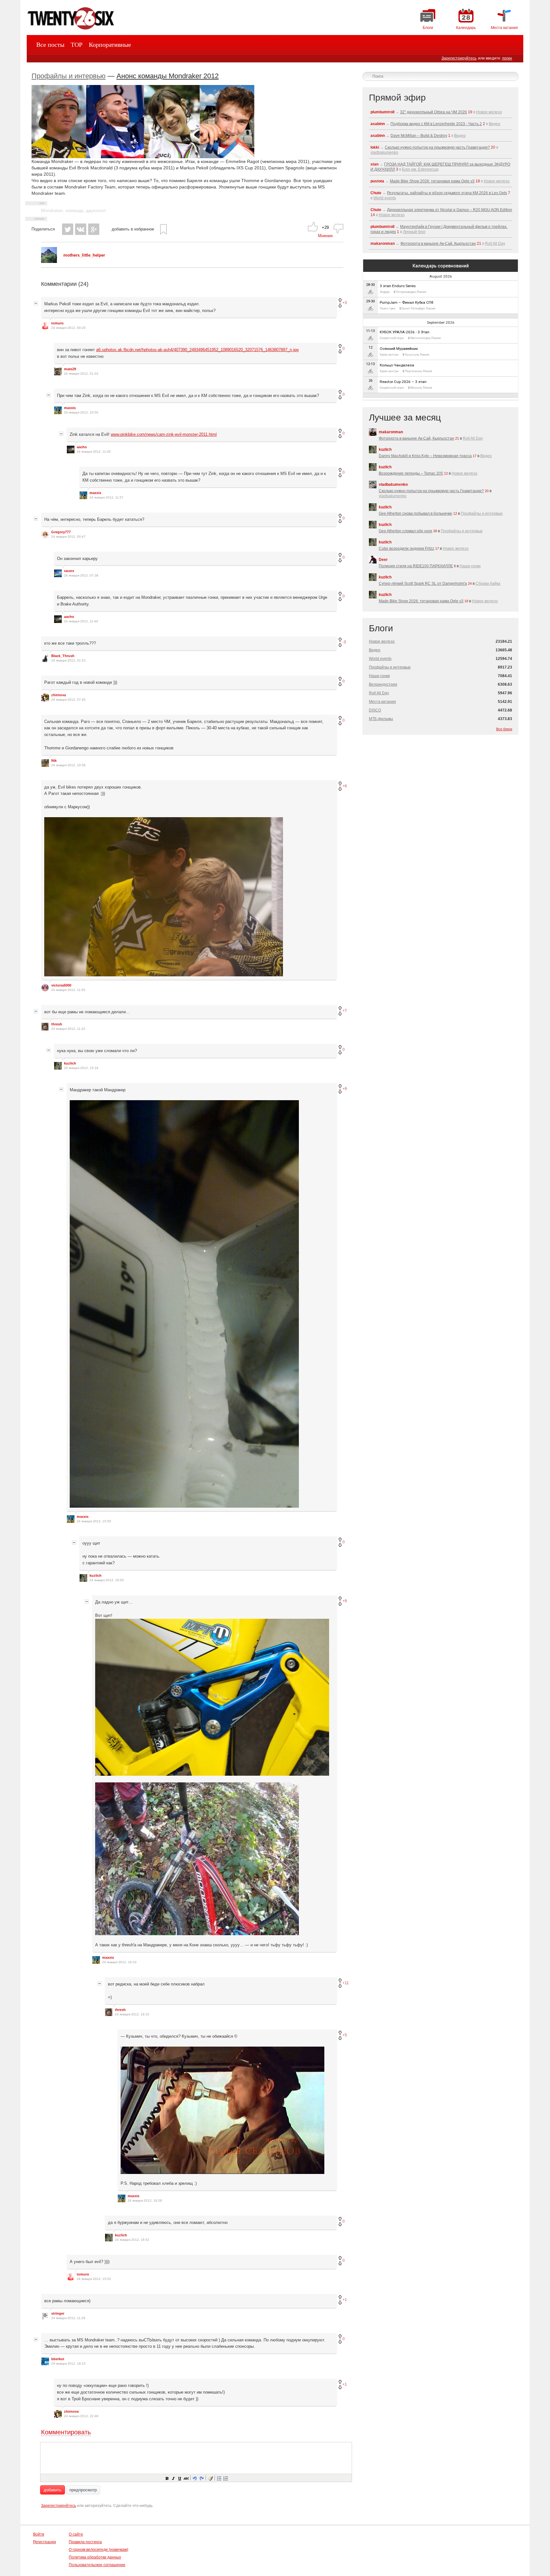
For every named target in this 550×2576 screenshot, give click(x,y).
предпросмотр (83, 2490)
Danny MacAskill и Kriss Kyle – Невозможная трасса (425, 456)
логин (507, 58)
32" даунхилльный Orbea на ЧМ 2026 (434, 112)
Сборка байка (488, 584)
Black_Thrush (63, 656)
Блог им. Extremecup (420, 169)
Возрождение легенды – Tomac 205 (411, 473)
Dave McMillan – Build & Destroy (419, 136)
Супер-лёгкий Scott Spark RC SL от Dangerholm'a (423, 584)
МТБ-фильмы (381, 719)
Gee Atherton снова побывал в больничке (416, 513)
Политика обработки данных (95, 2557)
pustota (377, 181)
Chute (376, 193)
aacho (82, 447)
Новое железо (489, 112)
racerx (69, 571)
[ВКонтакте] (81, 229)
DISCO (375, 710)
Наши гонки (470, 566)
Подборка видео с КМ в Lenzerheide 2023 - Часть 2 (436, 124)
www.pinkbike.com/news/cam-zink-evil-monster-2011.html (164, 434)
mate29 (70, 369)
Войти (39, 2534)
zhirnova (59, 695)
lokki (375, 147)
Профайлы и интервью (69, 76)
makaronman (383, 244)
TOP (77, 45)
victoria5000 (61, 985)
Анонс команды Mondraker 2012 (168, 76)
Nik (54, 761)
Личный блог (414, 232)
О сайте (76, 2534)
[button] (167, 2478)
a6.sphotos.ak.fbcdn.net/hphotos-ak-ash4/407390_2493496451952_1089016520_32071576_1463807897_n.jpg (197, 350)
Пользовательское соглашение (97, 2565)
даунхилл (96, 210)
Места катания (382, 702)
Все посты (50, 45)
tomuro (57, 323)
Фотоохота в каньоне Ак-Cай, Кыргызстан (438, 244)
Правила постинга (85, 2542)
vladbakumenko (384, 152)
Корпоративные (110, 45)
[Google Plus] (94, 229)
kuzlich (70, 1063)
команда (74, 210)
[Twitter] (68, 229)
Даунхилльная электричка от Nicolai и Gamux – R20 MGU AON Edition (450, 210)
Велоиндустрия (383, 684)
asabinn (378, 124)
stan (374, 164)
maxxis (70, 408)
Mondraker (52, 210)
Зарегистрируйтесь (459, 58)
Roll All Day (495, 244)
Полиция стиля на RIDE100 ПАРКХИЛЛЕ (416, 566)
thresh (57, 1024)
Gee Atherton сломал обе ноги (405, 531)
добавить (53, 2490)
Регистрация (45, 2542)
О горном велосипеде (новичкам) (99, 2550)
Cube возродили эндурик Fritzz (406, 548)
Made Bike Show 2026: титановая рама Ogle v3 (432, 181)
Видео (495, 124)
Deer (383, 560)
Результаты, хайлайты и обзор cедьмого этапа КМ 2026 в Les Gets (447, 193)
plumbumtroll (382, 112)
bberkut (58, 2359)
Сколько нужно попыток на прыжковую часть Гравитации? (437, 147)
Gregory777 (61, 532)
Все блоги (504, 729)
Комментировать (66, 2432)
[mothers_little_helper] (49, 262)
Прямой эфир (397, 98)
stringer (58, 2313)
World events (385, 198)
